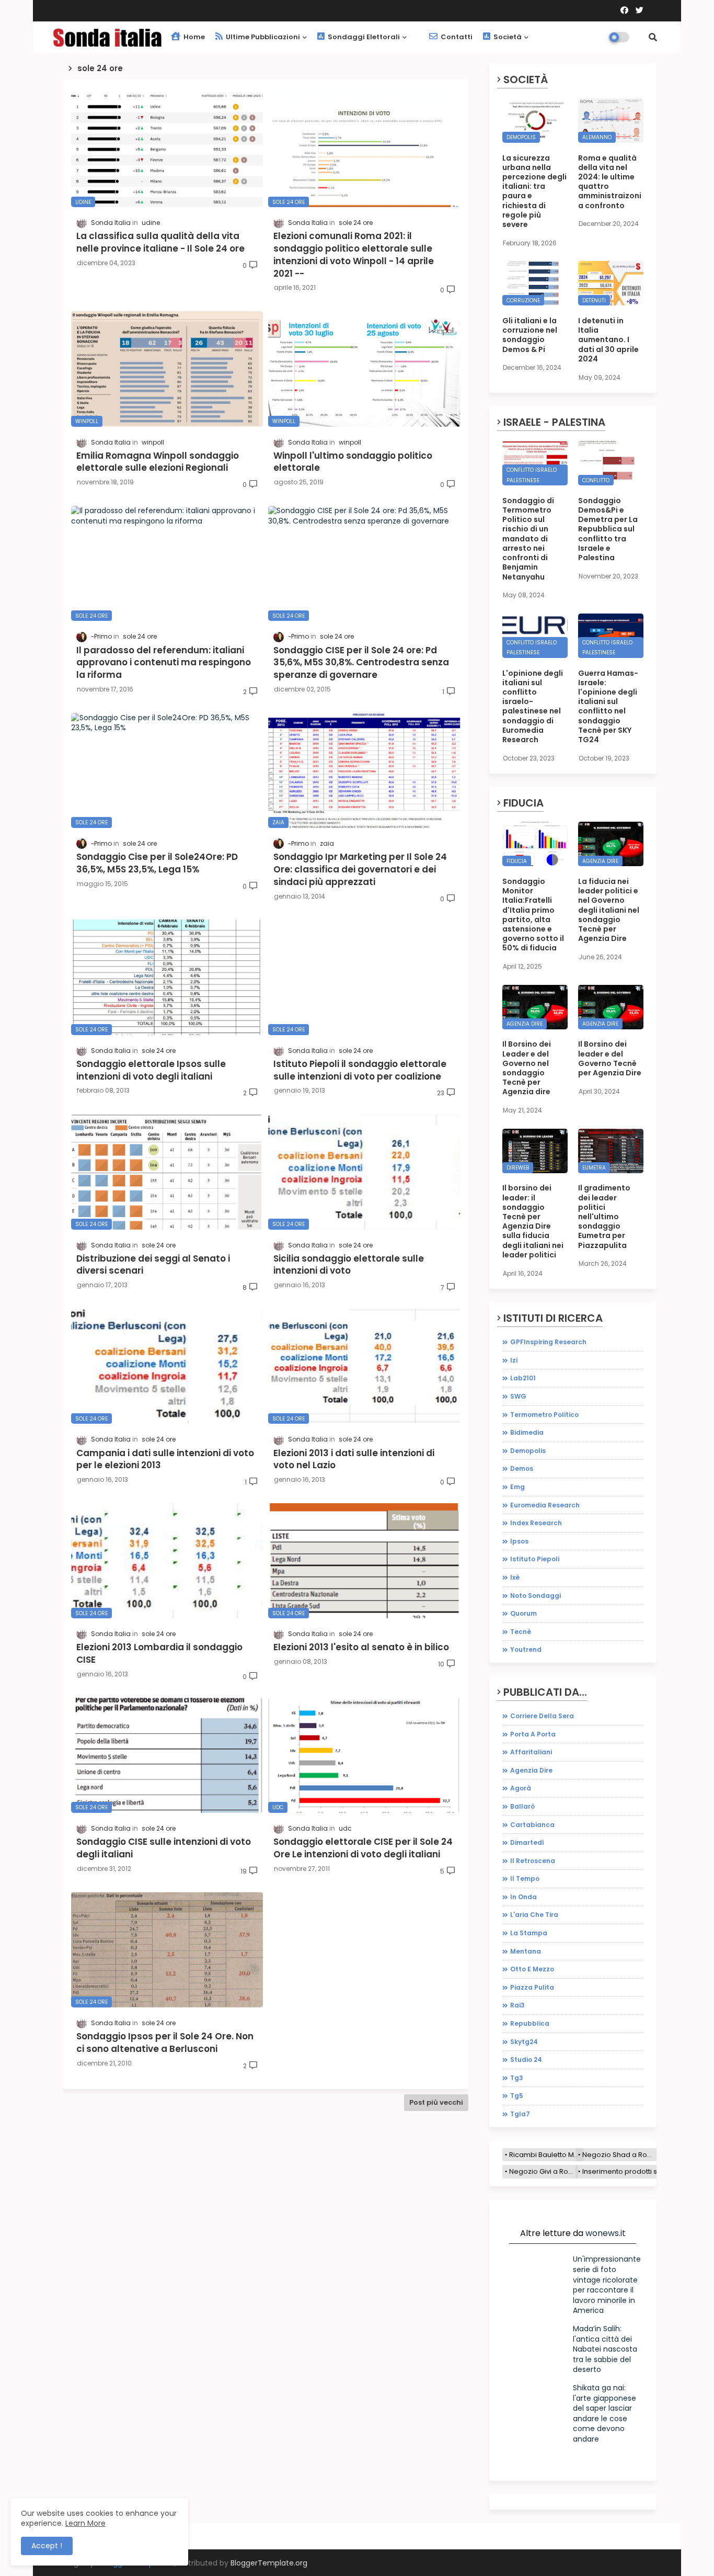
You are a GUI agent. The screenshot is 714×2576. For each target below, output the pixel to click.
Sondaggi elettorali (363, 37)
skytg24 (524, 2042)
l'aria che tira (534, 1915)
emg (517, 1487)
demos (522, 1468)
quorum (523, 1613)
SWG (518, 1396)
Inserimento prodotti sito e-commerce (647, 2171)
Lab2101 (523, 1378)
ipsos (519, 1541)
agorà (521, 1788)
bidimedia (527, 1432)
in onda (523, 1897)
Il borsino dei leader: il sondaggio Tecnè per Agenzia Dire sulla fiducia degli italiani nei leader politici (533, 1221)
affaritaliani (531, 1752)
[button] (653, 37)
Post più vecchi (436, 2102)
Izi (514, 1360)
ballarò (522, 1806)
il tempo (525, 1879)
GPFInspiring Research (548, 1342)
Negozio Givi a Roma (544, 2171)
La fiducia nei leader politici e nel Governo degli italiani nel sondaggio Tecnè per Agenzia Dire (609, 910)
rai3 (517, 2005)
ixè (515, 1577)
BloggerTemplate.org (269, 2563)
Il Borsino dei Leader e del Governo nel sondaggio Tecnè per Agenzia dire (527, 1068)
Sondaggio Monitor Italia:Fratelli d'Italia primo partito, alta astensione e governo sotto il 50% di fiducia (533, 915)
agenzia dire (531, 1770)
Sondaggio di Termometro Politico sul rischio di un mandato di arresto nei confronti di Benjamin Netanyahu (528, 539)
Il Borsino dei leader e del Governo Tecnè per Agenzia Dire (610, 1058)
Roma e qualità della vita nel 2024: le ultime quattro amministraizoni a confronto (610, 182)
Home (193, 37)
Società (507, 37)
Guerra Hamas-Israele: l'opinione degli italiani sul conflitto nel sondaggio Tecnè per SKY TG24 (608, 707)
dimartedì (527, 1842)
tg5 (517, 2096)
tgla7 (520, 2114)
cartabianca (532, 1825)
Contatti (456, 37)
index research (536, 1523)
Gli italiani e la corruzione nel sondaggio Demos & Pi (530, 335)
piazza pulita (532, 1987)
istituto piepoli (535, 1559)
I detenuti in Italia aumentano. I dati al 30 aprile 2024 (608, 340)
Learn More (85, 2523)
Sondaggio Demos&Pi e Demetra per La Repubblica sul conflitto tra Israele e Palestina (608, 529)
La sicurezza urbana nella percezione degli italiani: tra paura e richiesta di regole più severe (534, 191)
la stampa (529, 1933)
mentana (526, 1951)
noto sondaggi (535, 1596)
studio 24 (526, 2059)
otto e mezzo (532, 1969)
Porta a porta (533, 1734)
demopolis (528, 1451)
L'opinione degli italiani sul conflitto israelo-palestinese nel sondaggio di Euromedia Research (533, 707)
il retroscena (533, 1861)
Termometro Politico (544, 1415)
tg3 (517, 2078)
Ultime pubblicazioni (262, 37)
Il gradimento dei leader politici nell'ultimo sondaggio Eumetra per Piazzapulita (604, 1216)
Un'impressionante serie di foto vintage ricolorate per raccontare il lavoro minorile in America (607, 2285)
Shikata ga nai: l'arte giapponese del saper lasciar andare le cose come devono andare (604, 2413)
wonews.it (606, 2233)
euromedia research (545, 1505)
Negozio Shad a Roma (620, 2155)
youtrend (526, 1649)
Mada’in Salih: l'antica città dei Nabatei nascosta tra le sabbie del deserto (605, 2349)
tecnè (521, 1632)
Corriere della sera (542, 1716)
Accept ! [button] (47, 2546)
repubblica (530, 2023)
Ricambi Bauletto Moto (546, 2155)
